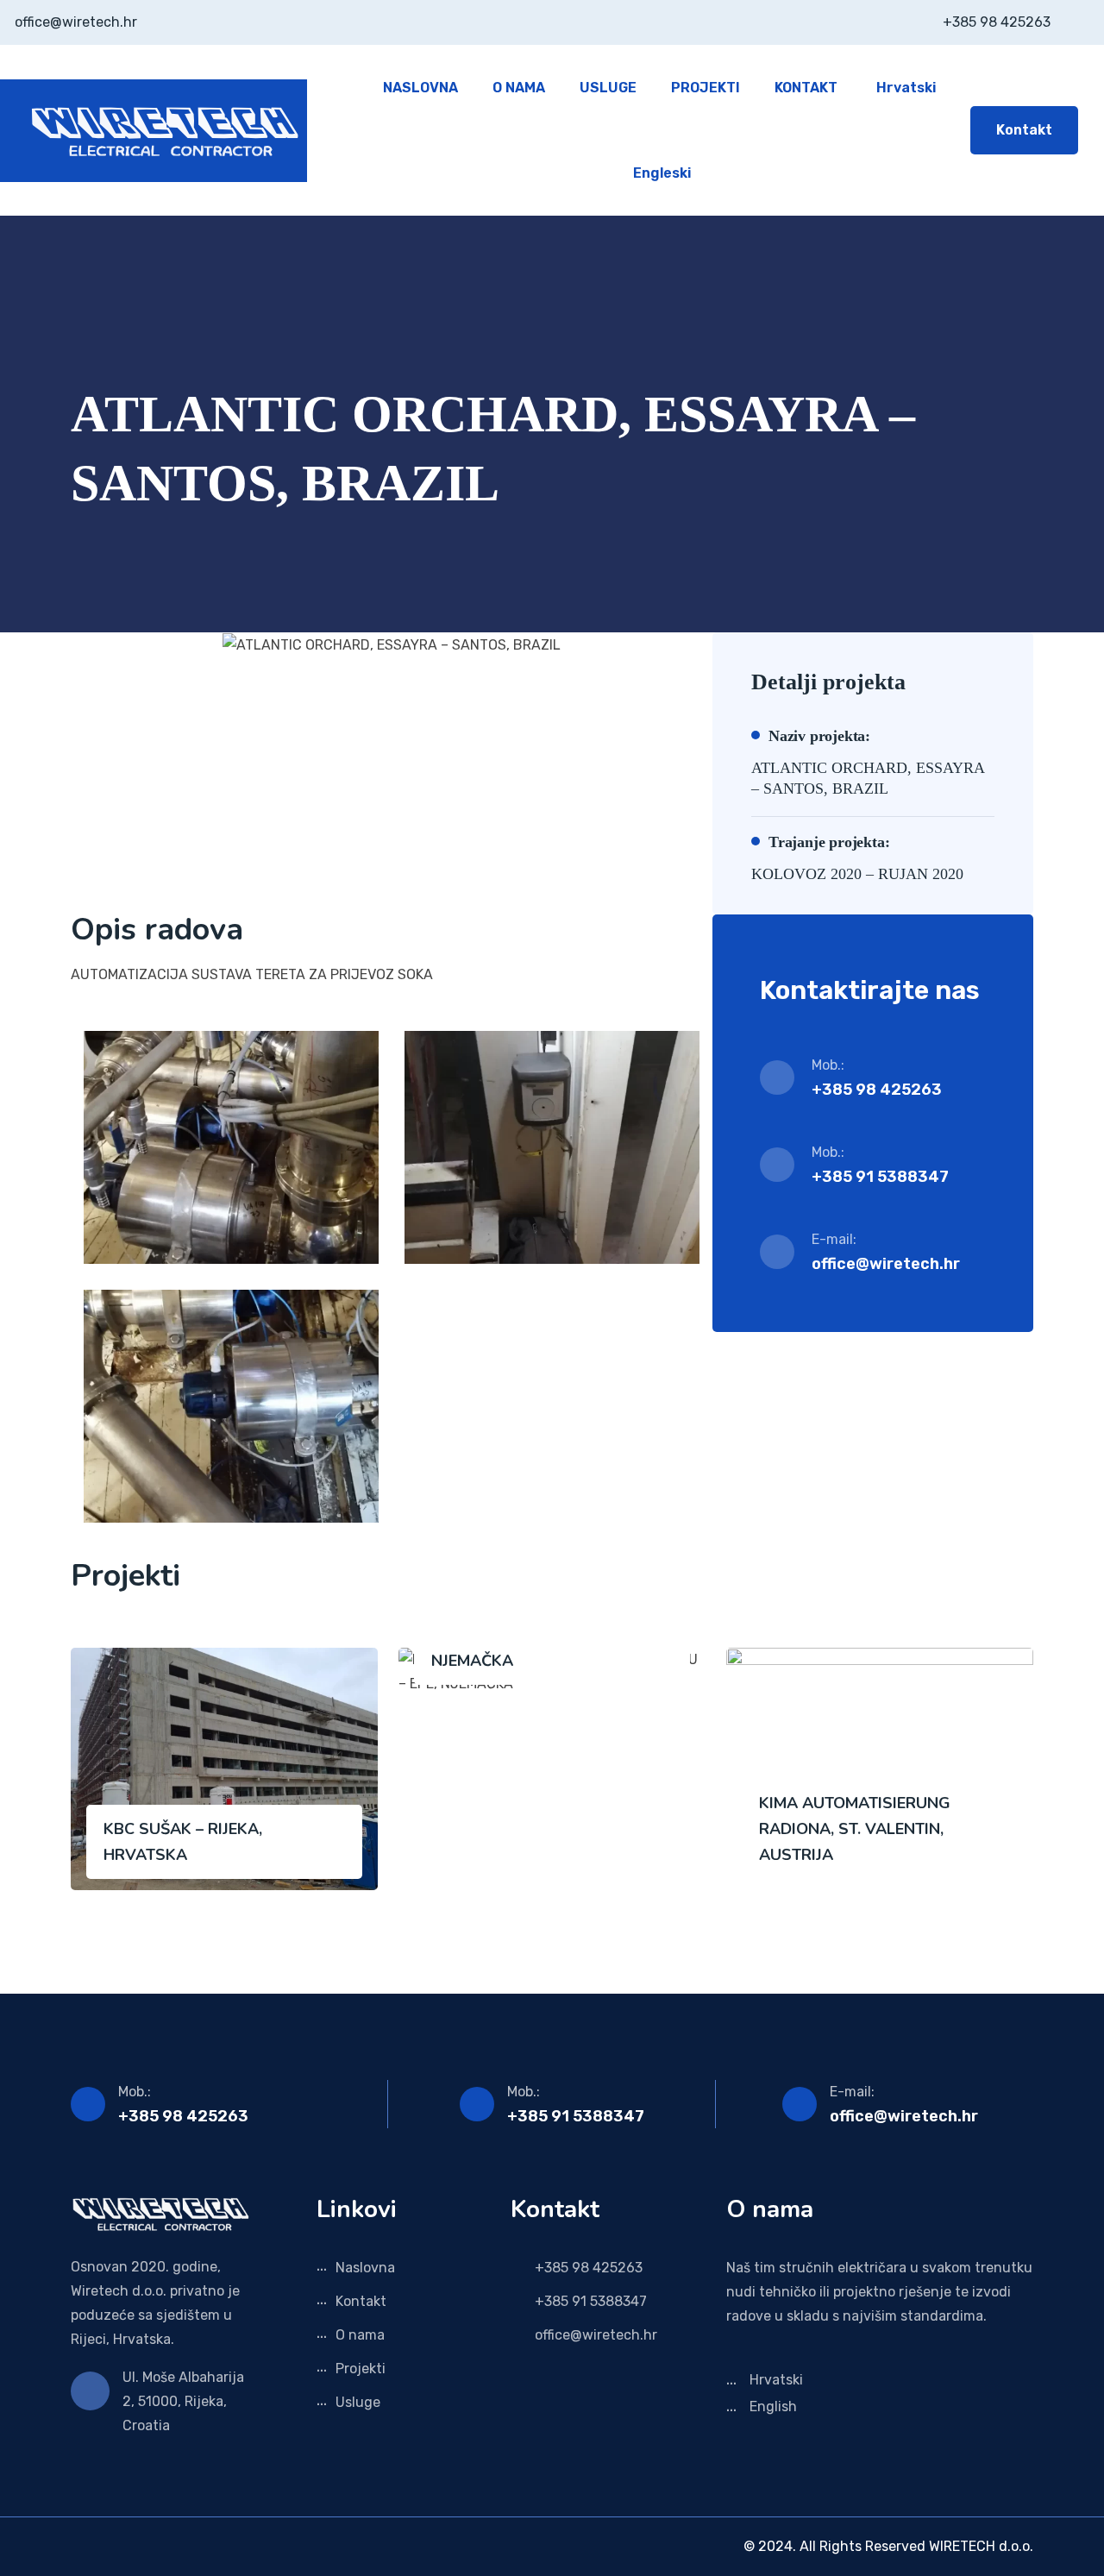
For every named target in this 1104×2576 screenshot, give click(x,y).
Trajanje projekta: (829, 842)
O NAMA (519, 88)
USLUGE (608, 88)
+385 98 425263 (183, 2116)
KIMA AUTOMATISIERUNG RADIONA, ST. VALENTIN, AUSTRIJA (855, 1829)
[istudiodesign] (76, 2546)
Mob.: (135, 2092)
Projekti (361, 2369)
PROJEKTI (706, 88)
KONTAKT (806, 88)
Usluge (358, 2402)
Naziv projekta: (819, 736)
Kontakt (1024, 130)
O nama (360, 2335)
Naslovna (365, 2268)
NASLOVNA (420, 88)
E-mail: (852, 2092)
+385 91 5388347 (576, 2116)
